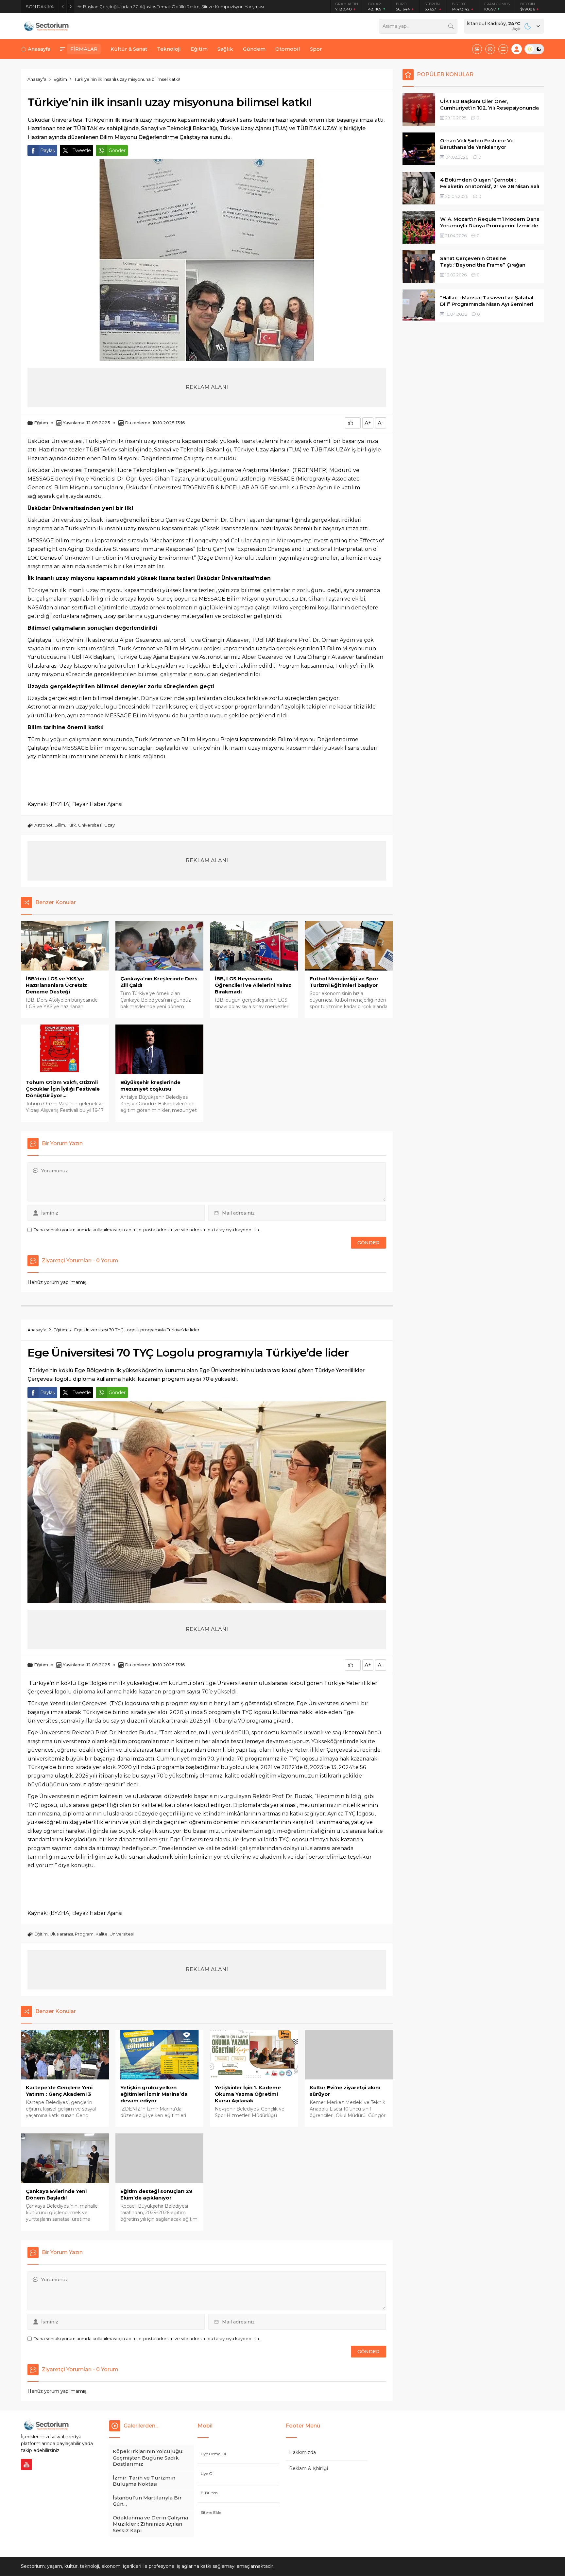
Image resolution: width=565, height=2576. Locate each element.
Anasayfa (37, 79)
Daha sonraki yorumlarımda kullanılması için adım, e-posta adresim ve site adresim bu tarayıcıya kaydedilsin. (147, 1230)
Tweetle (82, 150)
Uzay (110, 825)
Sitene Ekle (211, 2512)
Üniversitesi (90, 825)
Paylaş (48, 150)
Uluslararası (61, 1934)
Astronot (43, 825)
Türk (72, 825)
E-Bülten (209, 2493)
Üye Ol (207, 2473)
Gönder (117, 150)
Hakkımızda (302, 2452)
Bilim (60, 825)
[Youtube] (26, 2464)
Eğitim (60, 79)
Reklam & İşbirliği (308, 2468)
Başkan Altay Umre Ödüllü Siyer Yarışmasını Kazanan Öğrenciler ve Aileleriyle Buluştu (172, 7)
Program (84, 1934)
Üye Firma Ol (213, 2454)
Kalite (102, 1934)
